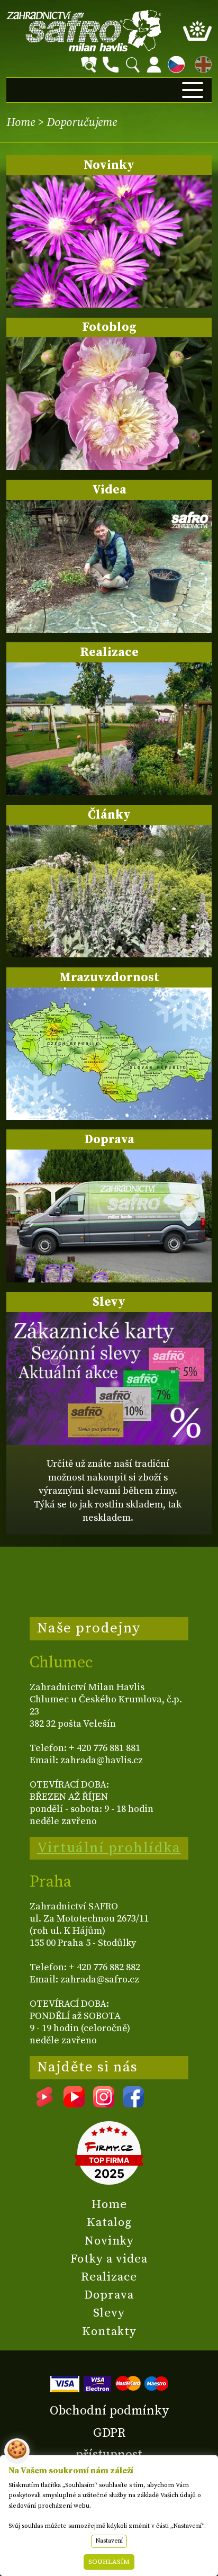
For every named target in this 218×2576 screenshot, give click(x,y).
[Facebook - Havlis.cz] (133, 2104)
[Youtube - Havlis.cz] (74, 2104)
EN (201, 63)
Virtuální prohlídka (109, 1848)
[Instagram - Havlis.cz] (104, 2104)
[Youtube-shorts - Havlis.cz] (44, 2104)
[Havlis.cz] (84, 30)
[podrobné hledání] (89, 65)
